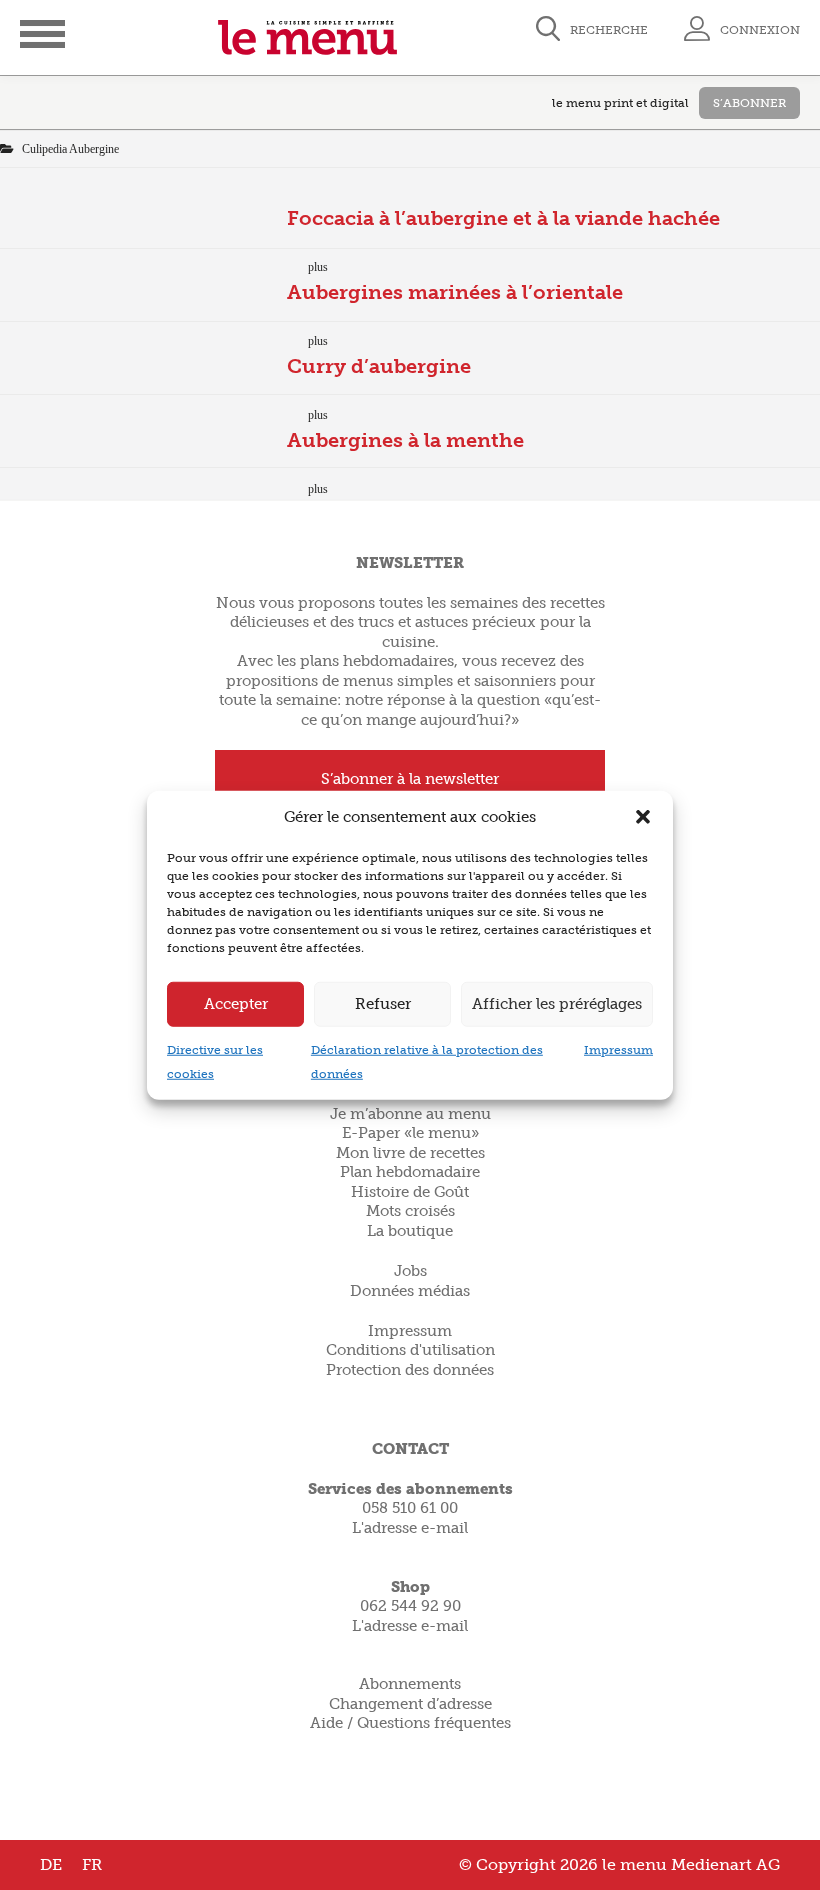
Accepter (236, 1004)
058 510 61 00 (410, 1508)
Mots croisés (410, 1211)
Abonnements (410, 1684)
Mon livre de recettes (410, 1153)
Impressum (618, 1049)
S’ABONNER (749, 103)
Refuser (383, 1004)
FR (92, 1864)
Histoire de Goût (410, 1192)
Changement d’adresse (410, 1704)
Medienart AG (725, 1864)
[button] (643, 817)
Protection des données (410, 1370)
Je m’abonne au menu (410, 1114)
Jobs (410, 1271)
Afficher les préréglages (557, 1004)
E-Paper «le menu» (410, 1133)
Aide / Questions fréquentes (410, 1723)
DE (51, 1864)
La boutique (410, 1231)
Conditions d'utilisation (410, 1350)
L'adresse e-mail (410, 1528)
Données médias (410, 1291)
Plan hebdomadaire (410, 1172)
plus (318, 267)
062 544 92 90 (410, 1606)
